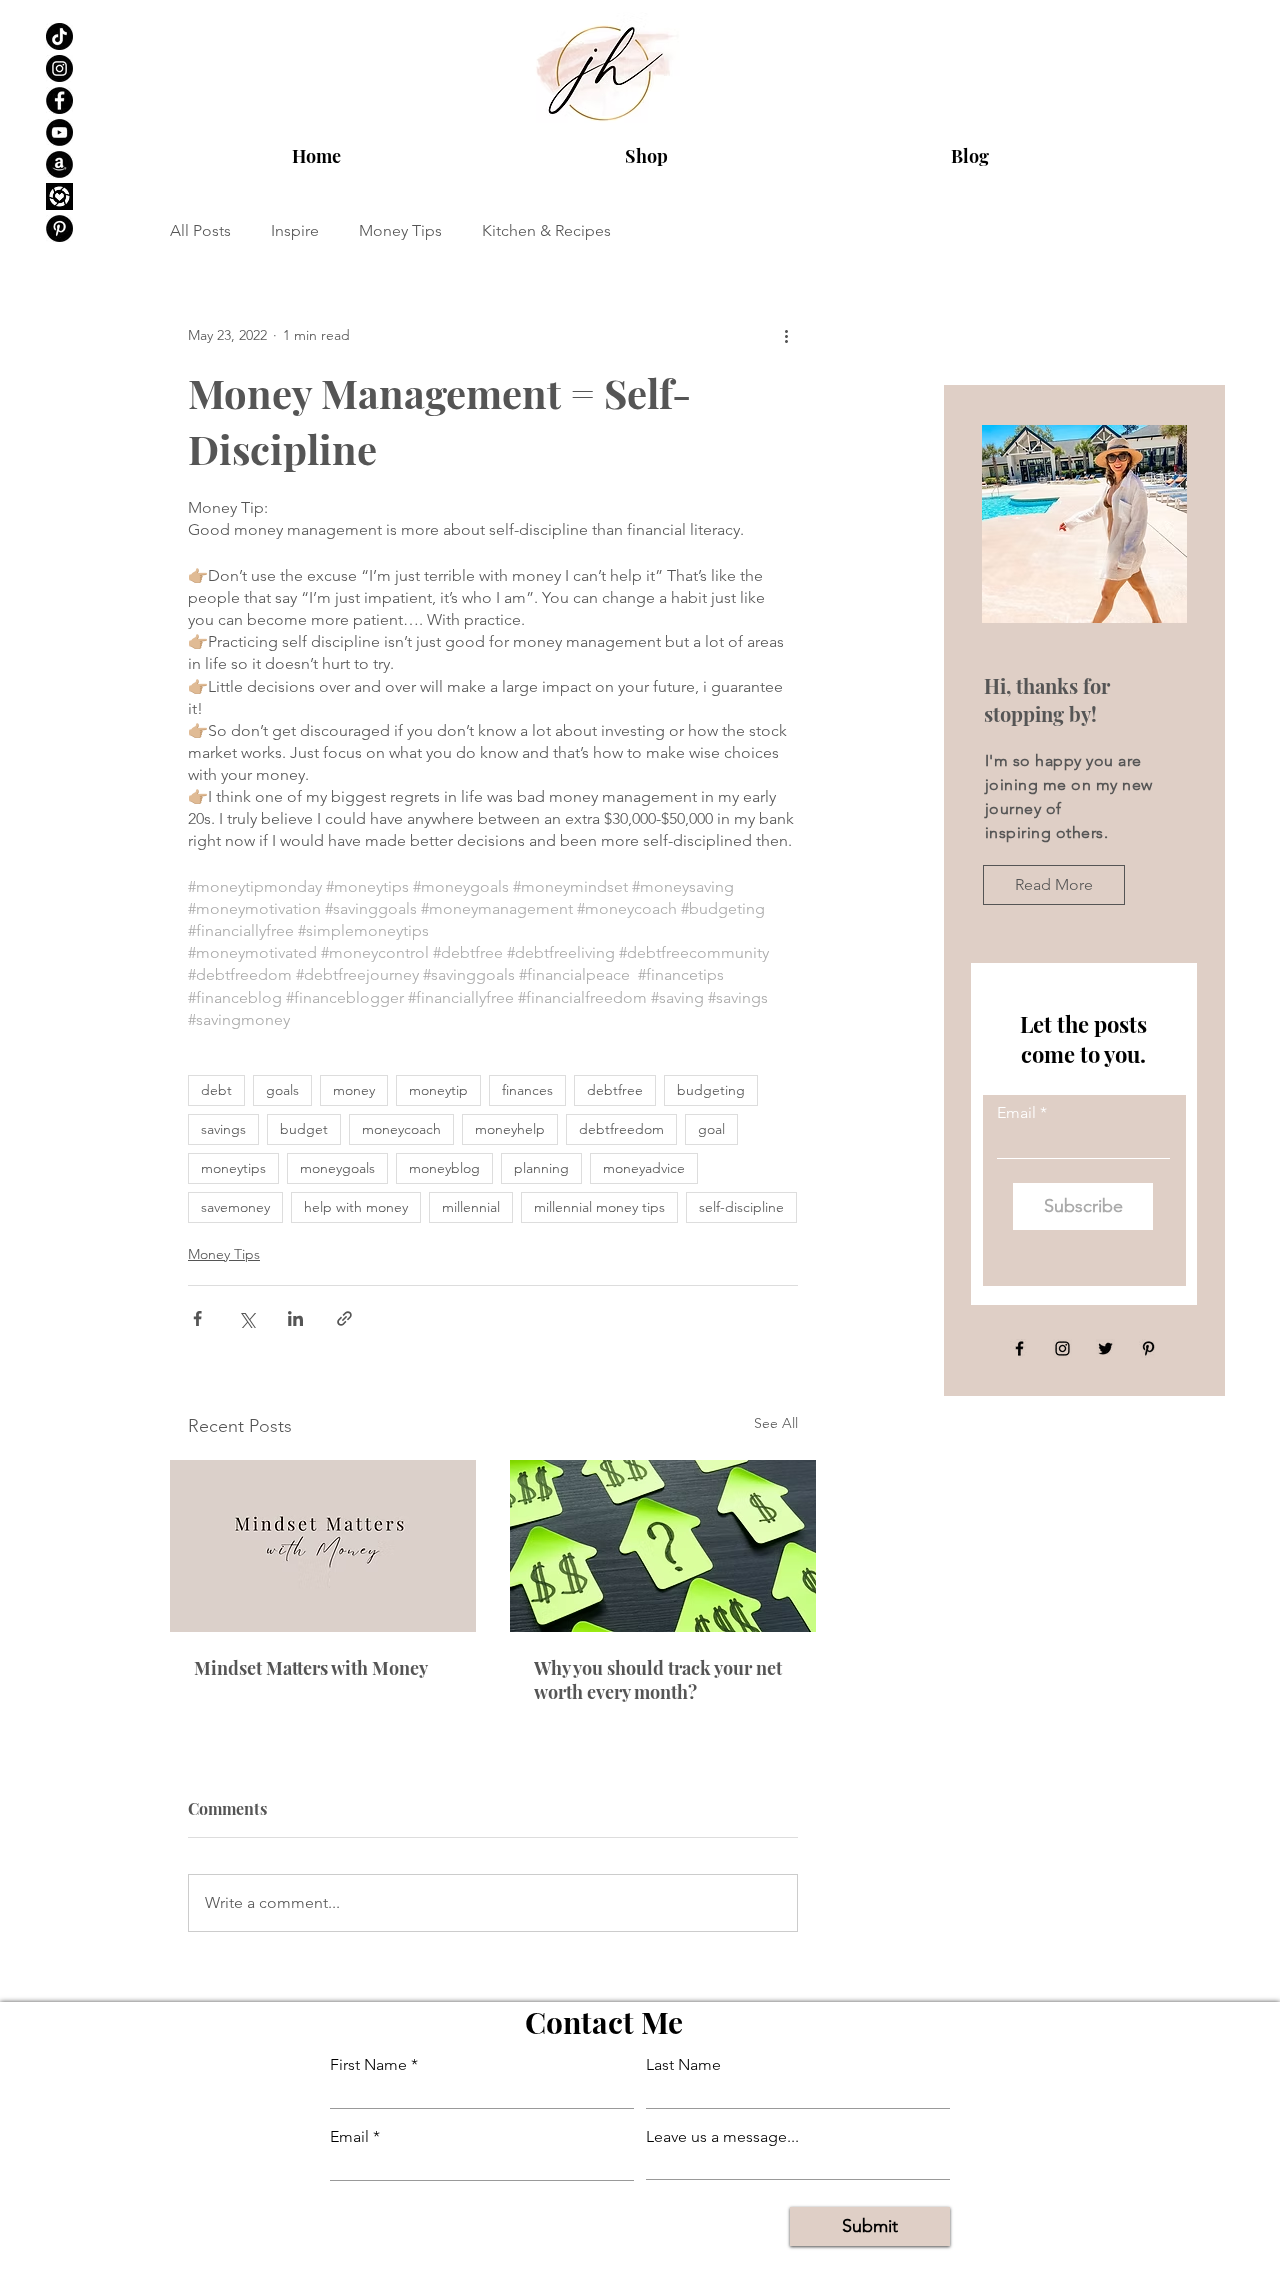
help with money (356, 1207)
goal (711, 1129)
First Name (368, 2065)
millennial (471, 1207)
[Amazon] (59, 164)
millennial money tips (599, 1207)
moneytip (438, 1090)
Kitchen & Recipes (546, 230)
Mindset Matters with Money (311, 1668)
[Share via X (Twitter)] (246, 1318)
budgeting (711, 1090)
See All (776, 1423)
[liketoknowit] (59, 196)
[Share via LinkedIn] (295, 1318)
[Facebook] (59, 100)
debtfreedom (621, 1129)
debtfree (615, 1090)
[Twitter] (1105, 1348)
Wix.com (791, 2258)
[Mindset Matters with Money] (323, 1546)
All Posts (200, 230)
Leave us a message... (722, 2137)
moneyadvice (644, 1168)
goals (282, 1090)
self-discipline (741, 1207)
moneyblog (444, 1168)
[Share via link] (344, 1318)
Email (1016, 1113)
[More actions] (786, 335)
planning (541, 1168)
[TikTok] (59, 36)
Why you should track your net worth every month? (658, 1680)
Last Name (683, 2065)
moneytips (233, 1168)
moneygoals (337, 1168)
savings (223, 1129)
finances (527, 1090)
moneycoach (401, 1129)
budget (304, 1129)
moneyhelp (510, 1129)
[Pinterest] (59, 228)
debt (216, 1090)
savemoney (235, 1207)
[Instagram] (59, 68)
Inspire (295, 230)
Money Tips (400, 230)
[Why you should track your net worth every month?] (663, 1546)
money (354, 1090)
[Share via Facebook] (197, 1318)
